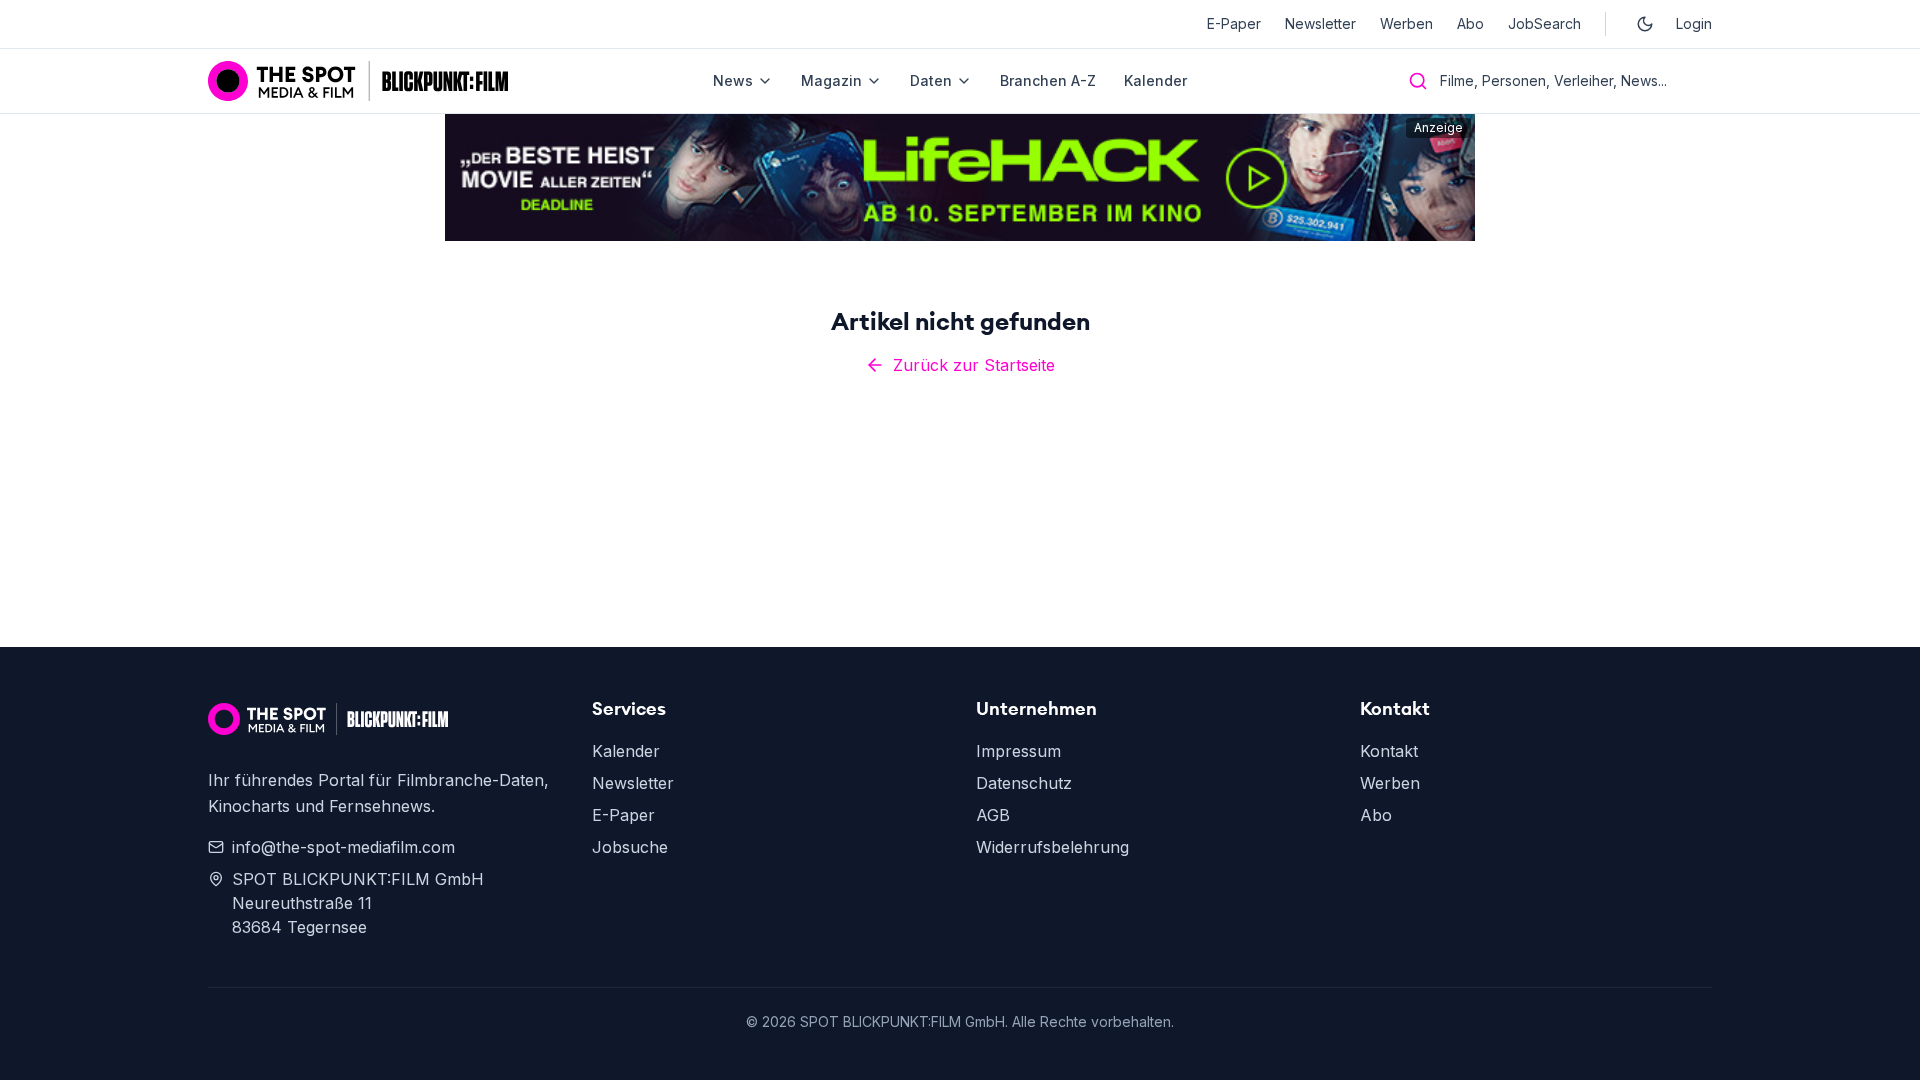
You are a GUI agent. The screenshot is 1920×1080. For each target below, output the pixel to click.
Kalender (1155, 80)
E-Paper (1234, 23)
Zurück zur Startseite (974, 365)
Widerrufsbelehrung (1052, 847)
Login (1694, 23)
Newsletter (1320, 23)
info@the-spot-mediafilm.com (343, 847)
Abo (1470, 23)
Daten (931, 80)
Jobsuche (630, 847)
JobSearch (1544, 23)
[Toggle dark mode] (1645, 24)
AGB (993, 815)
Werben (1406, 23)
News (733, 80)
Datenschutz (1024, 783)
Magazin (831, 80)
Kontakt (1389, 751)
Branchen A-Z (1048, 80)
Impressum (1018, 751)
